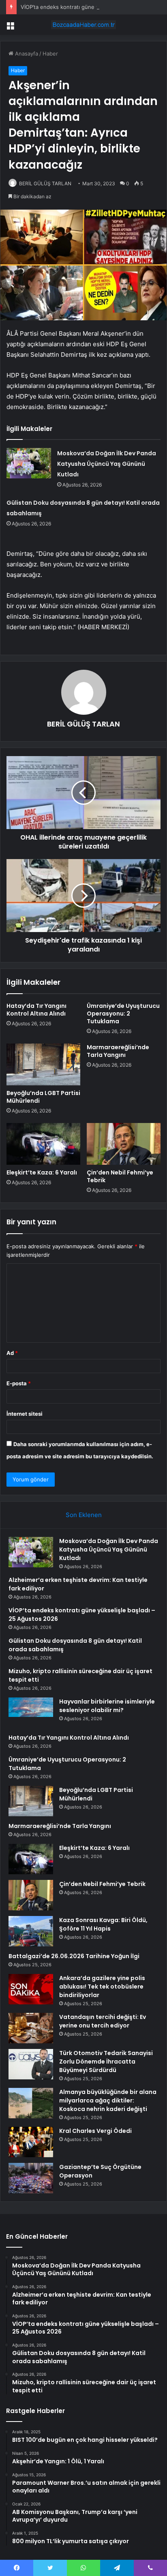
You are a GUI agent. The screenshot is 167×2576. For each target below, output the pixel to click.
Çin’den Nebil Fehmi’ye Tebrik (120, 1176)
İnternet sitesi (25, 1414)
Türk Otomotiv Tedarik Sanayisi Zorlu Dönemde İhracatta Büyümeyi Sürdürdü (106, 2062)
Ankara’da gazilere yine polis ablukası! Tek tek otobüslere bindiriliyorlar (102, 1987)
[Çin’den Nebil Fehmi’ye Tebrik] (124, 1144)
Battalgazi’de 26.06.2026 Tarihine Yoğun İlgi (74, 1956)
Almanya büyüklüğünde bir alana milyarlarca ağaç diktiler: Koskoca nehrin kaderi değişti (108, 2100)
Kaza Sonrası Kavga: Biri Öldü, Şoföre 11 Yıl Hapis (103, 1924)
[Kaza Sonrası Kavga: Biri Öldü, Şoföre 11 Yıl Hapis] (31, 1931)
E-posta (19, 1383)
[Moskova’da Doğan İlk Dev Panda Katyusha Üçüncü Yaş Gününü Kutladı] (29, 463)
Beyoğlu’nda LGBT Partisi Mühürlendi (43, 1097)
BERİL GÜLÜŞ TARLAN (45, 183)
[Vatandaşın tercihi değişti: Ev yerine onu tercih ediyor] (31, 2028)
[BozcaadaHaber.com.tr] (83, 25)
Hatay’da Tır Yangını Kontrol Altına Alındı (36, 1010)
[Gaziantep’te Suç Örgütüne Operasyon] (31, 2178)
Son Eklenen (84, 1515)
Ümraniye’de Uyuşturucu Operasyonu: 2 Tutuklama (123, 1014)
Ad (12, 1353)
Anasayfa (26, 54)
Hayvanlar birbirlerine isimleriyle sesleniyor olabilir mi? (107, 1706)
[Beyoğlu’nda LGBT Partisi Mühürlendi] (43, 1064)
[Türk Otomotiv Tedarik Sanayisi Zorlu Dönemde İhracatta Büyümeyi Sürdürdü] (31, 2064)
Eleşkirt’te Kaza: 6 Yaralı (42, 1172)
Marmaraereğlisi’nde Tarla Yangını (118, 1051)
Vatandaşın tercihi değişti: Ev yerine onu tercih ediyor (103, 2021)
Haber (50, 54)
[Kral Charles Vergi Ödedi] (31, 2142)
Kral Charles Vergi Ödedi (95, 2131)
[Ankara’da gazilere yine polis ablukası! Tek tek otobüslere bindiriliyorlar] (31, 1989)
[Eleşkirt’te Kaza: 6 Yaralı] (43, 1144)
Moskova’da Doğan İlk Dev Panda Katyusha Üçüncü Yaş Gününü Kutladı (107, 464)
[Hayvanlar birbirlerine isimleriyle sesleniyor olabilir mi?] (31, 1713)
